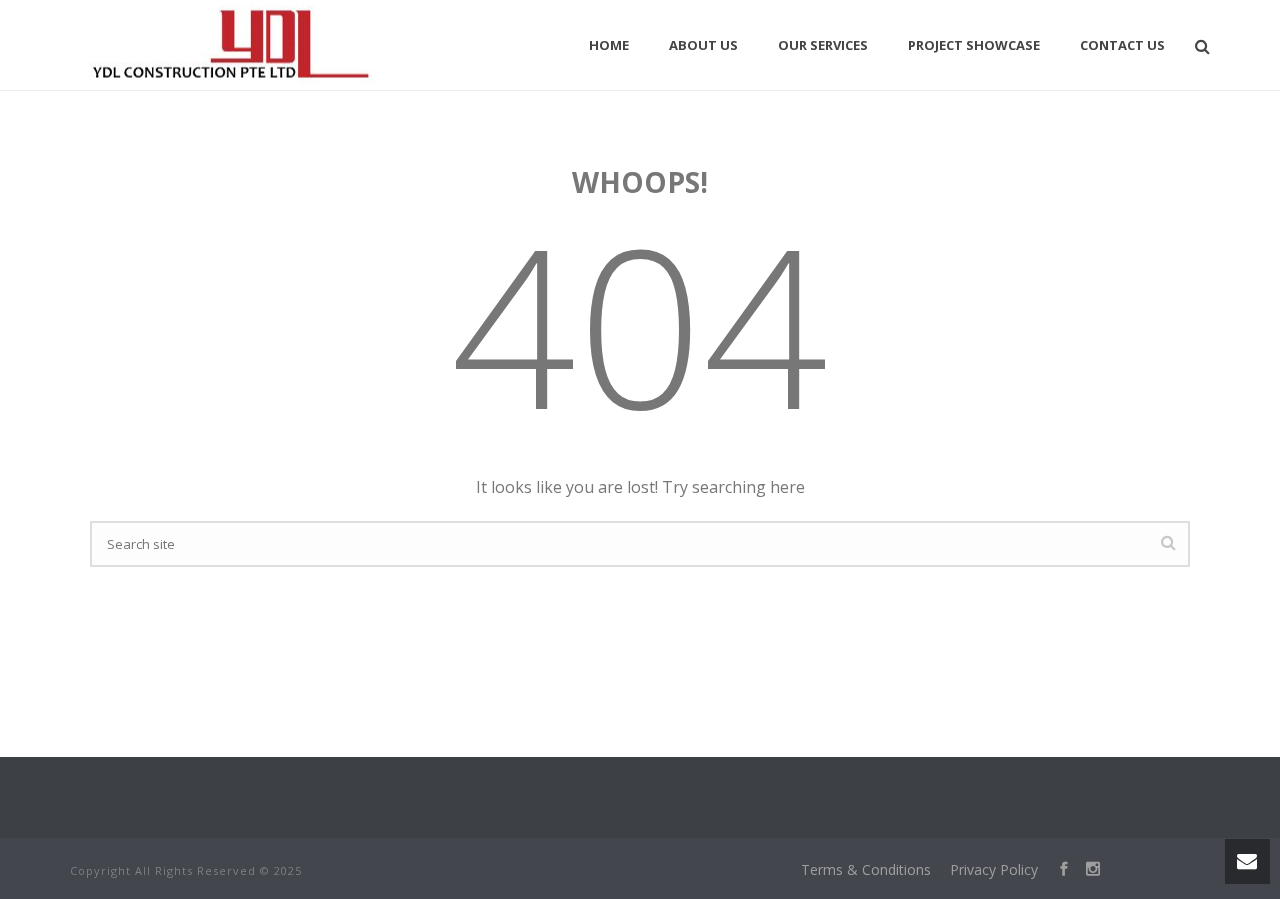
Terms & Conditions (866, 869)
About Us (703, 45)
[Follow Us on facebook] (1056, 869)
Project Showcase (974, 45)
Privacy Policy (994, 869)
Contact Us (1122, 45)
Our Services (823, 45)
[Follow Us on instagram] (1085, 869)
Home (609, 45)
